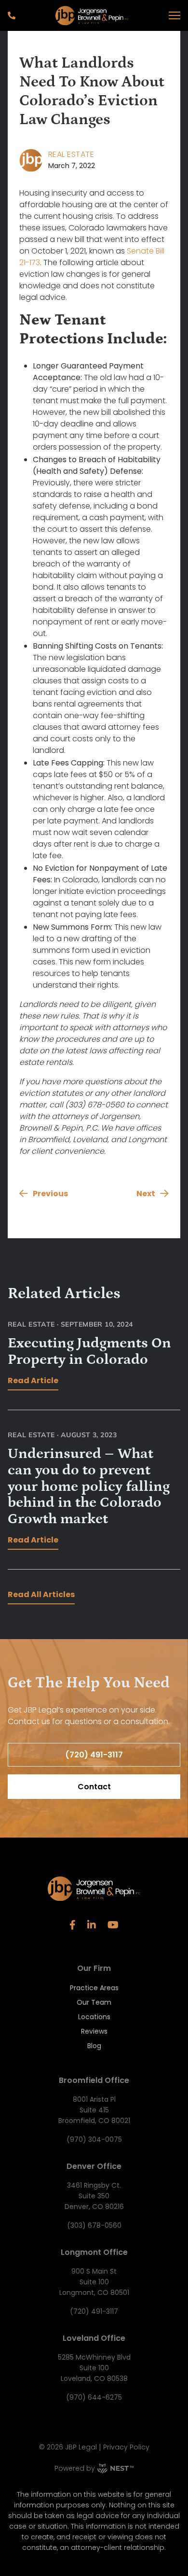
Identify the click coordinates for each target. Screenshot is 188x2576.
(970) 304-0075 (94, 2139)
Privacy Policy (126, 2447)
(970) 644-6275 (94, 2397)
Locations (94, 2017)
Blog (94, 2046)
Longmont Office (94, 2252)
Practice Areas (94, 1988)
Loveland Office (94, 2338)
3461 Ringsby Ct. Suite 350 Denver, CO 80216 (94, 2196)
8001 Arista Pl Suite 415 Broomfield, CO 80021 (94, 2110)
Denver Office (94, 2166)
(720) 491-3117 (94, 2311)
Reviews (94, 2031)
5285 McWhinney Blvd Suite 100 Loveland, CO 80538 (94, 2368)
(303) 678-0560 (94, 2225)
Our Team (94, 2002)
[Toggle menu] (175, 15)
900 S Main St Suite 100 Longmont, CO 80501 (94, 2282)
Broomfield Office (94, 2080)
